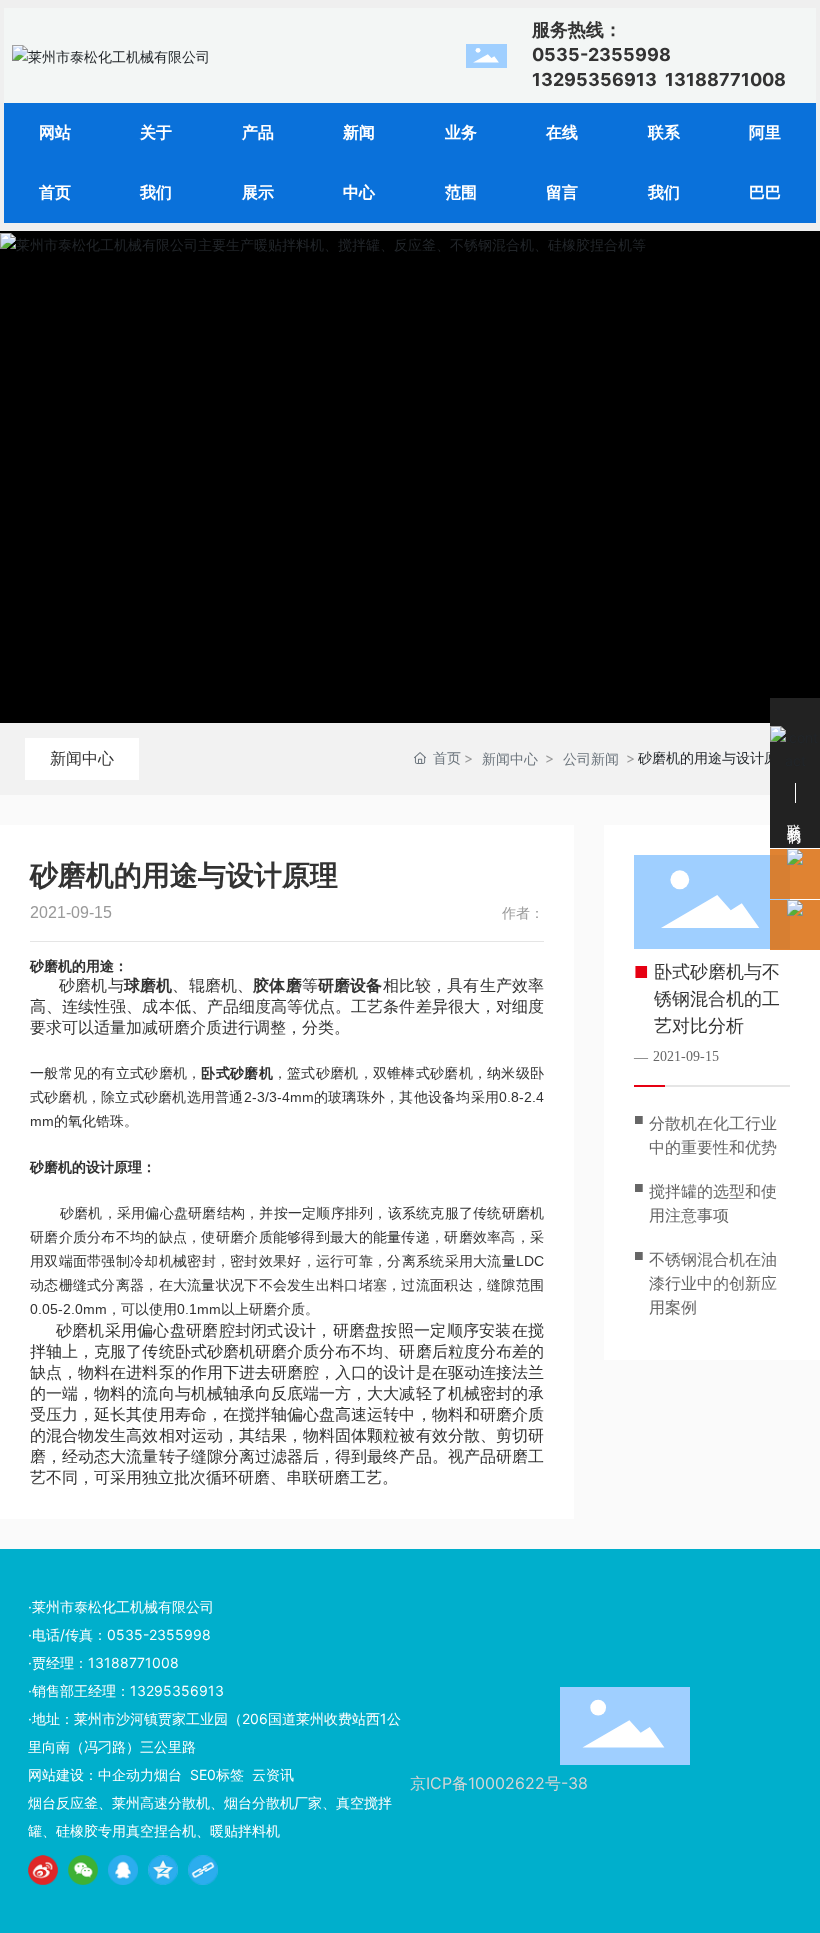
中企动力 (126, 1774)
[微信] (83, 1870)
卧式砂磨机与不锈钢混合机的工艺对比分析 (717, 999)
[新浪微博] (43, 1870)
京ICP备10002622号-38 (499, 1783)
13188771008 (725, 79)
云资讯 (273, 1774)
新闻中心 (82, 758)
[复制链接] (203, 1870)
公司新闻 (591, 758)
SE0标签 (217, 1774)
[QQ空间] (163, 1870)
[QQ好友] (123, 1870)
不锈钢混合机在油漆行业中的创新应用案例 (713, 1283)
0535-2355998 (159, 1634)
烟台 (168, 1774)
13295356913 (594, 79)
